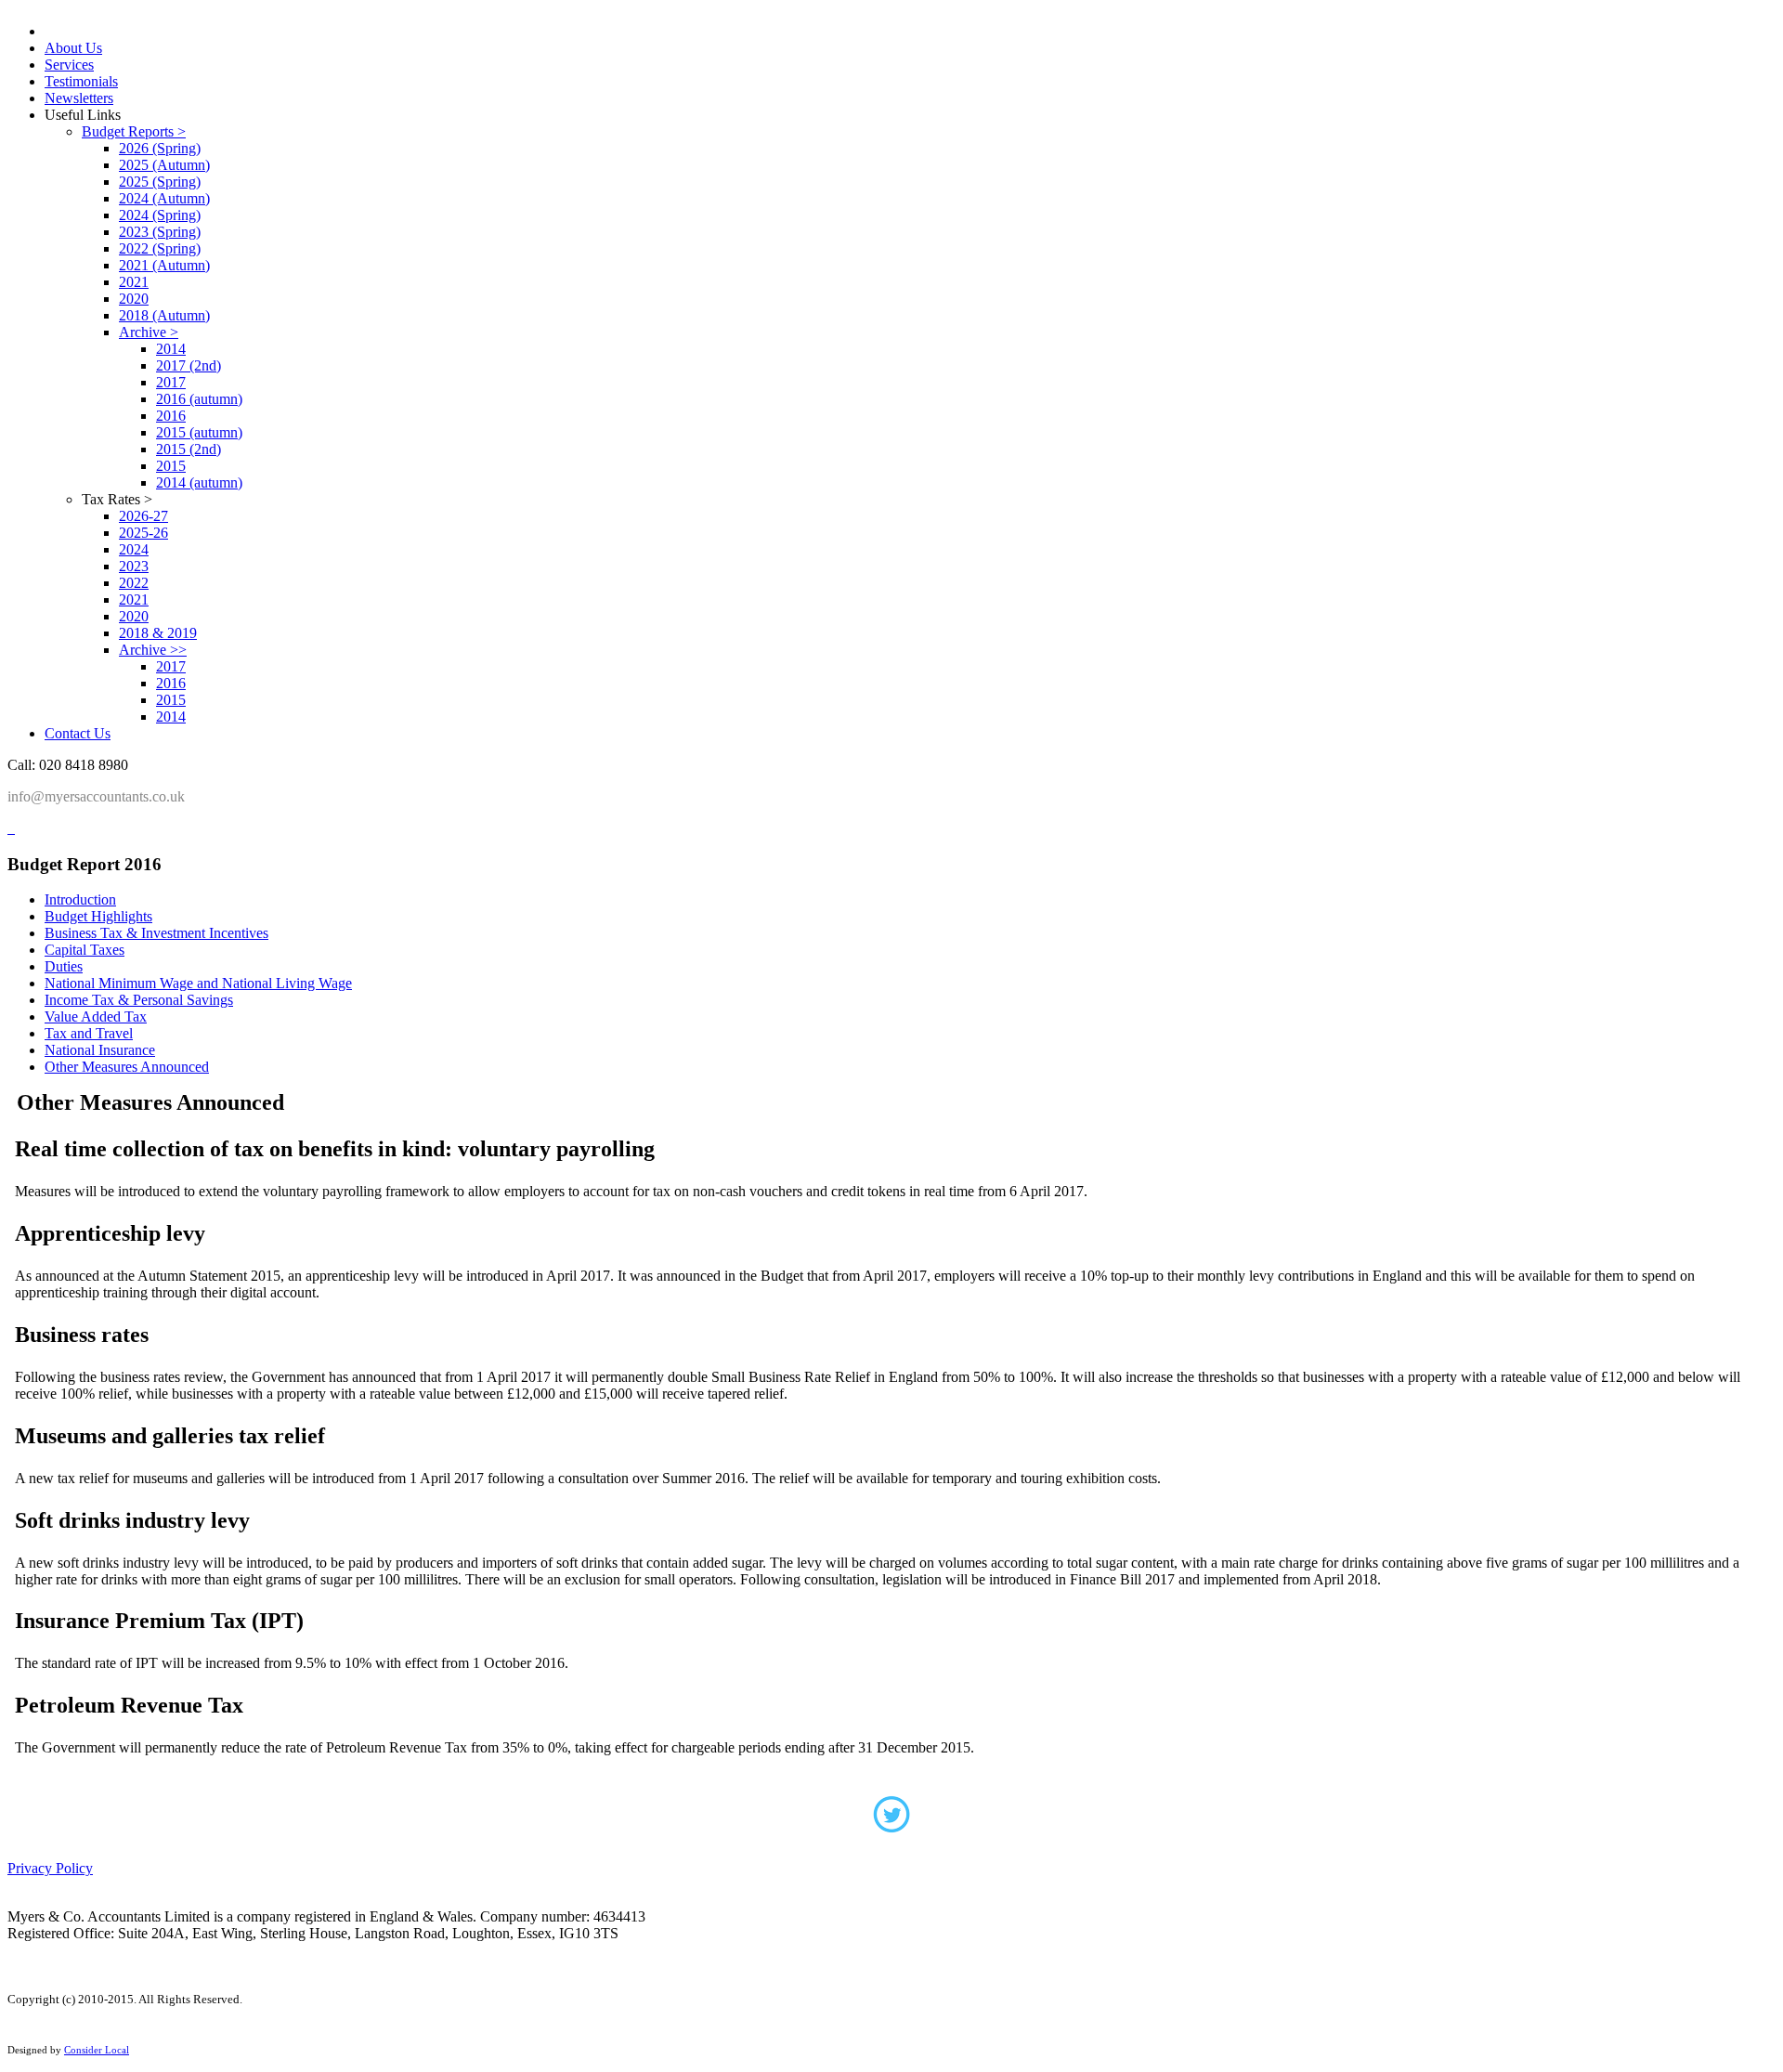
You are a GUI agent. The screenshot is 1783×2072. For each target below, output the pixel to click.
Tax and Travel (89, 1033)
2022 (134, 583)
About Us (73, 48)
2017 (171, 382)
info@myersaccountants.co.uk (96, 796)
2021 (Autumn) (164, 265)
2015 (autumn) (199, 432)
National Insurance (100, 1050)
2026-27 (143, 516)
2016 (171, 416)
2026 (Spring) (160, 148)
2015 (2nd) (189, 449)
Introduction (80, 899)
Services (69, 65)
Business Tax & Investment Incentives (156, 933)
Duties (64, 966)
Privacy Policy (50, 1868)
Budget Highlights (98, 916)
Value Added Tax (96, 1016)
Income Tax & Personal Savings (139, 1000)
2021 (134, 282)
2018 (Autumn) (164, 315)
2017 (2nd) (189, 365)
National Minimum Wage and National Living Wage (198, 983)
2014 (171, 349)
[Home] (9, 828)
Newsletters (79, 98)
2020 (134, 299)
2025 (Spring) (160, 182)
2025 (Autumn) (164, 165)
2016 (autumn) (199, 399)
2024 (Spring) (160, 215)
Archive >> (153, 650)
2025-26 (143, 533)
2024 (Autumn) (164, 198)
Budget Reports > (134, 131)
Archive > (149, 332)
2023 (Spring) (160, 232)
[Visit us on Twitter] (891, 1820)
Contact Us (78, 733)
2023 (134, 566)
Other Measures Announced (127, 1067)
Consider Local (97, 2050)
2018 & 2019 (158, 633)
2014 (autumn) (199, 482)
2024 (134, 549)
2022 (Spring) (160, 248)
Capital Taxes (85, 950)
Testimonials (81, 81)
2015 (171, 466)
